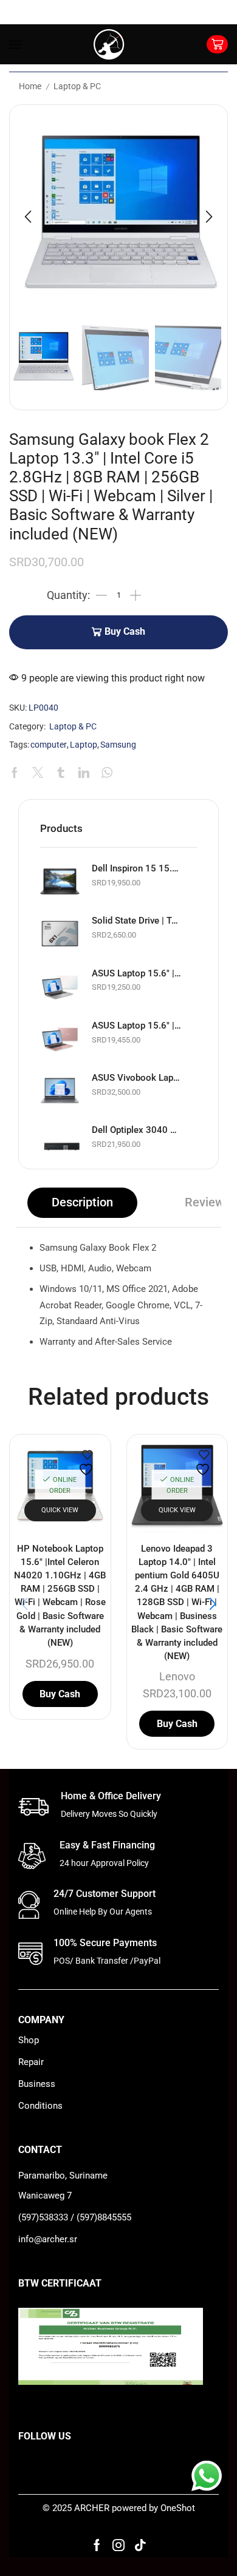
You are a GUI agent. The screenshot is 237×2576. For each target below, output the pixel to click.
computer (49, 745)
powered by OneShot (153, 2508)
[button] (28, 217)
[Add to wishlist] (88, 1463)
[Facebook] (97, 2545)
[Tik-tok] (140, 2545)
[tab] (82, 1203)
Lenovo (177, 1676)
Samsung (118, 745)
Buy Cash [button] (60, 1694)
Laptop (84, 745)
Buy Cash (125, 632)
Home (30, 86)
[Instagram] (118, 2545)
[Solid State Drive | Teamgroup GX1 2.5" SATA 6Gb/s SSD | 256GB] (60, 934)
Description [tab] (82, 1202)
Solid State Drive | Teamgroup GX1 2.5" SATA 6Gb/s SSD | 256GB (137, 921)
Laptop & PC (77, 86)
